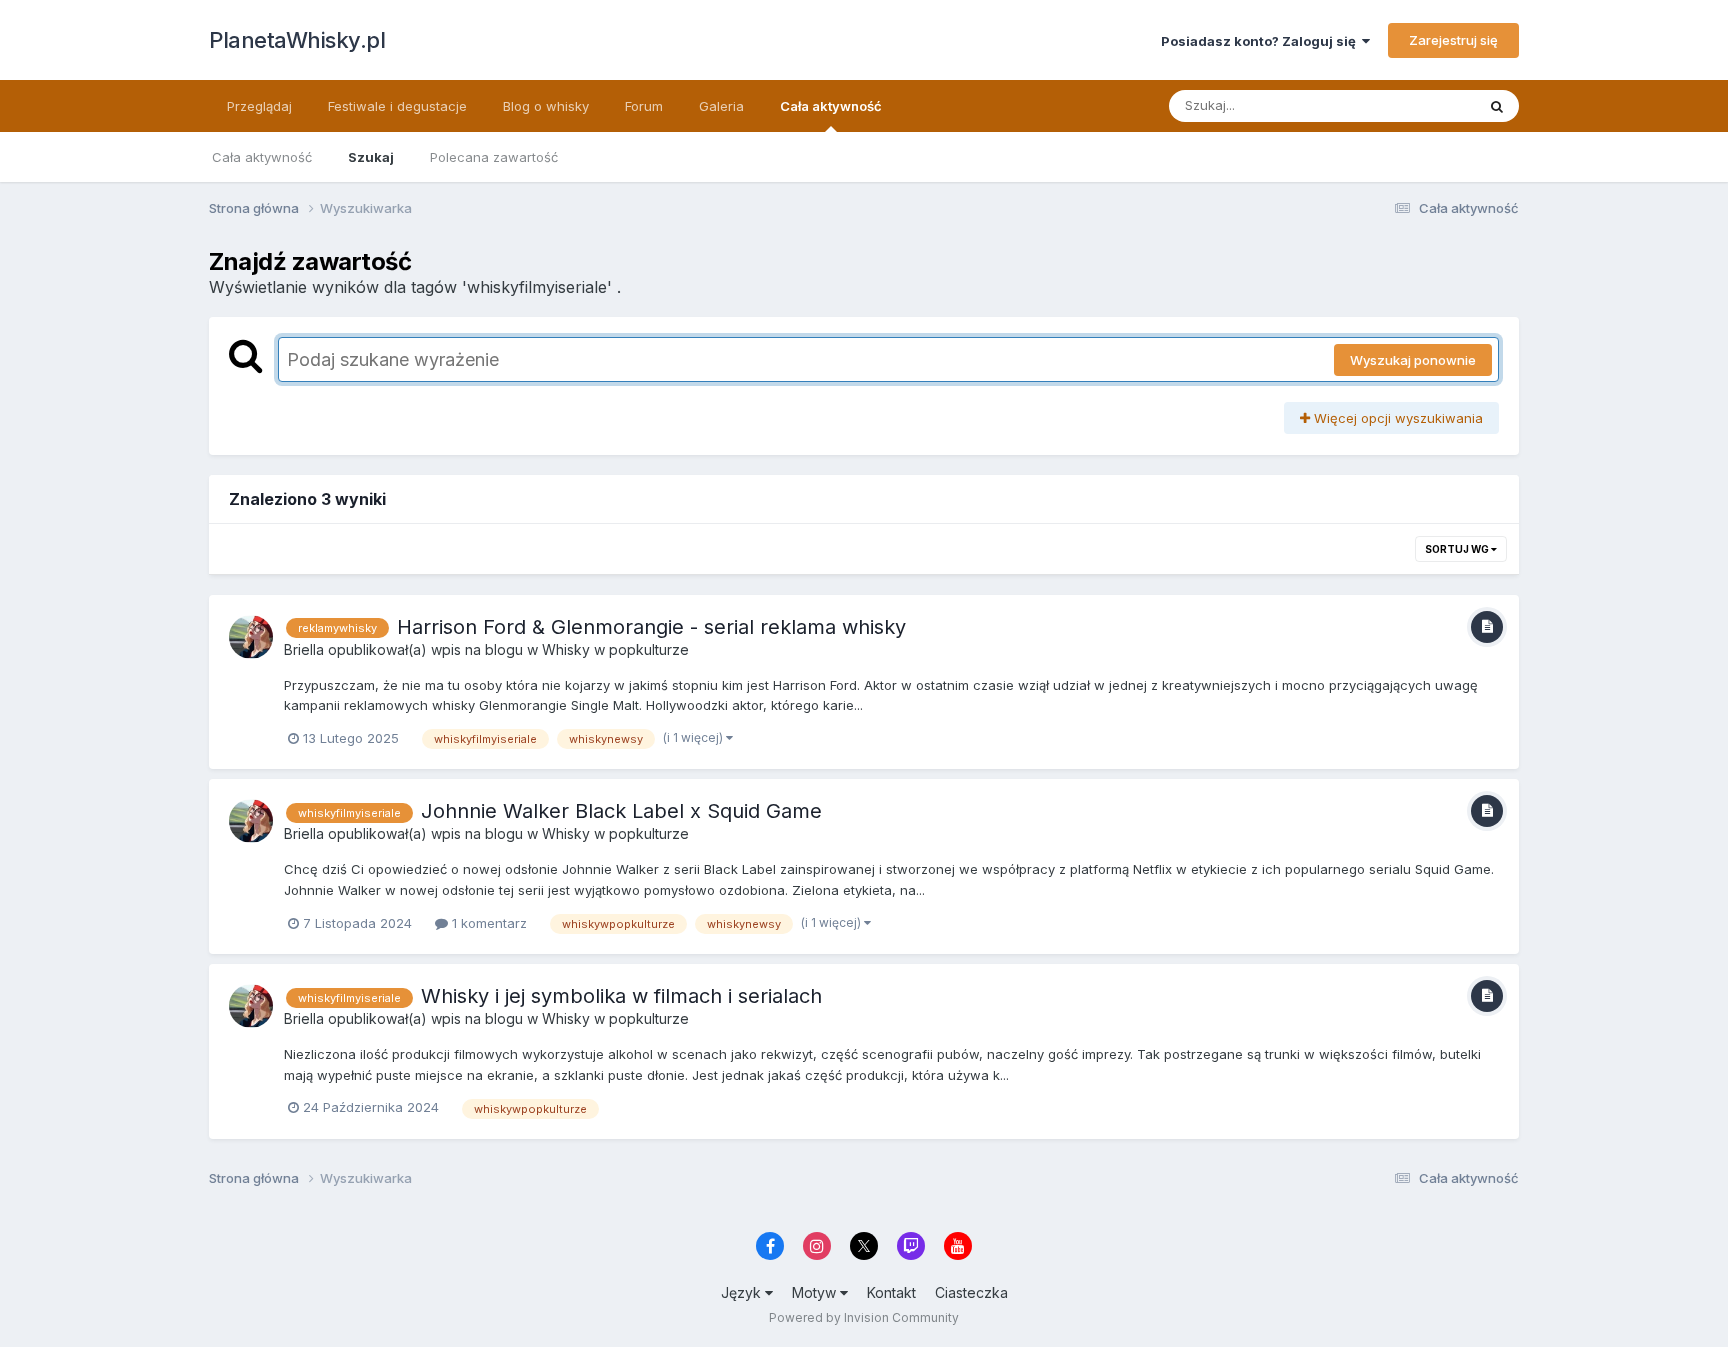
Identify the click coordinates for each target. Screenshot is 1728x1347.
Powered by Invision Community (864, 1317)
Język (743, 1292)
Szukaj (371, 157)
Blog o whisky (546, 106)
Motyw (816, 1292)
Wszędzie (1418, 105)
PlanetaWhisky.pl (297, 40)
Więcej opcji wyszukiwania (1396, 418)
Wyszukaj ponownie (1413, 360)
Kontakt (891, 1292)
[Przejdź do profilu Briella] (251, 637)
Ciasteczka (971, 1292)
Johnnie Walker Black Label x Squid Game (621, 811)
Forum (644, 106)
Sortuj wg (1458, 549)
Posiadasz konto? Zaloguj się (1261, 41)
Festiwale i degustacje (397, 106)
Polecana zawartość (494, 157)
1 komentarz (487, 923)
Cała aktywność (831, 106)
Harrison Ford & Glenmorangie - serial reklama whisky (651, 627)
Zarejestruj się (1453, 40)
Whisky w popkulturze (615, 649)
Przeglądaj (259, 106)
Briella (304, 649)
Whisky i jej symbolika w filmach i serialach (621, 996)
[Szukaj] (1497, 106)
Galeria (721, 106)
